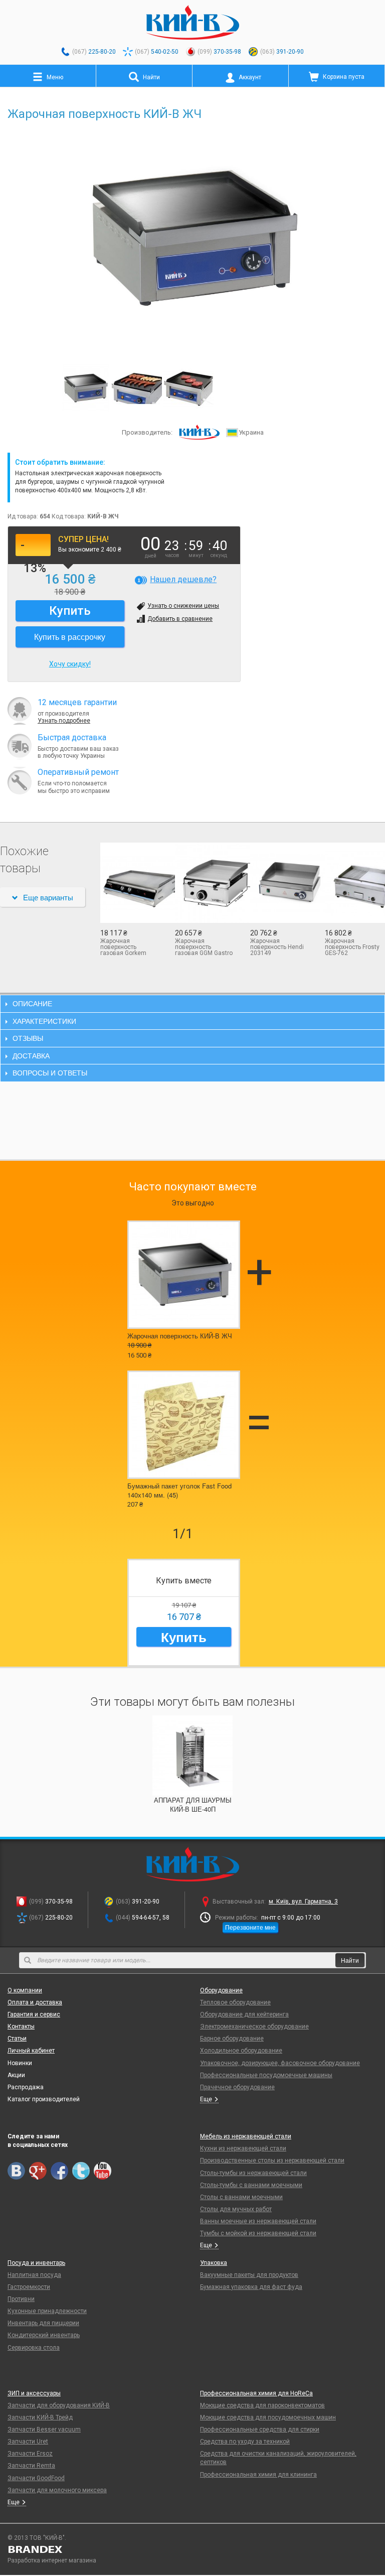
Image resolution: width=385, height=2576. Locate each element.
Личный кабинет (31, 2051)
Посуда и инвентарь (36, 2263)
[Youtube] (103, 2171)
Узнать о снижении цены (183, 606)
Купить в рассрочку (70, 637)
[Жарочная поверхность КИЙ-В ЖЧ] (192, 239)
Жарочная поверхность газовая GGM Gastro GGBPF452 (204, 947)
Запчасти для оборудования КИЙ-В (59, 2405)
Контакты (21, 2026)
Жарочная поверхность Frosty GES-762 (352, 947)
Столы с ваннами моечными (241, 2197)
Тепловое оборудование (235, 2002)
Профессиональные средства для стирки (260, 2429)
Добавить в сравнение (180, 619)
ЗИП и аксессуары (34, 2393)
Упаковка (214, 2263)
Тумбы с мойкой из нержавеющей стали (258, 2233)
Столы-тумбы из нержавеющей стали (253, 2173)
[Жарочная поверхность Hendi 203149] (280, 883)
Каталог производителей (44, 2099)
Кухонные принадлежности (47, 2311)
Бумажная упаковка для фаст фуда (251, 2287)
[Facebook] (59, 2171)
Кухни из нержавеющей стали (243, 2148)
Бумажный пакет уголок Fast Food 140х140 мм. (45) (179, 1490)
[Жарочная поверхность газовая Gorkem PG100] (130, 883)
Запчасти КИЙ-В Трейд (40, 2417)
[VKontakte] (16, 2171)
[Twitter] (81, 2171)
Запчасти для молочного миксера (57, 2490)
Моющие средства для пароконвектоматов (262, 2405)
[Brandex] (192, 2549)
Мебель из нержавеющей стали (246, 2136)
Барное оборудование (232, 2039)
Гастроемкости (29, 2287)
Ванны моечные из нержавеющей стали (258, 2221)
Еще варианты (48, 897)
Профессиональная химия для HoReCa (256, 2393)
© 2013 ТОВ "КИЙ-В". (37, 2538)
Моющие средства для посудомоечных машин (268, 2417)
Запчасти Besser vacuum (44, 2429)
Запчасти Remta (31, 2466)
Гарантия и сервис (34, 2014)
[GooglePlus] (38, 2171)
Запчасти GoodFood (36, 2478)
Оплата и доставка (35, 2002)
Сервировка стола (34, 2348)
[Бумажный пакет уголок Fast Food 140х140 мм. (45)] (184, 1425)
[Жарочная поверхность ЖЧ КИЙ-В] (137, 388)
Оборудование (221, 1990)
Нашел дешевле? (183, 579)
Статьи (17, 2039)
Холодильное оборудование (241, 2051)
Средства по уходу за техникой (245, 2442)
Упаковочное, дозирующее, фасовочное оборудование (280, 2063)
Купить (184, 1637)
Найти (350, 1960)
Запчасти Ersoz (30, 2454)
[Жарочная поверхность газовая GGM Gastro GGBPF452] (205, 883)
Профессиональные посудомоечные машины (266, 2075)
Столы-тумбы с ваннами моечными (251, 2185)
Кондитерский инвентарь (44, 2335)
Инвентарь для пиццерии (43, 2323)
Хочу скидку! (70, 664)
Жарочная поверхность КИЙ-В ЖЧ (180, 1336)
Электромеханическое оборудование (254, 2026)
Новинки (20, 2063)
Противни (21, 2299)
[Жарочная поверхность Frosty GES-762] (355, 883)
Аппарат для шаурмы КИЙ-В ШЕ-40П (193, 1804)
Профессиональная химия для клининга (258, 2475)
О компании (25, 1990)
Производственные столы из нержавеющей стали (272, 2160)
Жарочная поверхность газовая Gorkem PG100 (123, 947)
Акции (16, 2075)
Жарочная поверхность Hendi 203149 (277, 947)
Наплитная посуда (34, 2275)
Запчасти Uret (28, 2442)
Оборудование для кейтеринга (244, 2014)
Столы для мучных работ (236, 2209)
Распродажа (26, 2087)
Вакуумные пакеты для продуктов (249, 2275)
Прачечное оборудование (237, 2087)
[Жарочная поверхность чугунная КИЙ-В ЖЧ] (188, 388)
